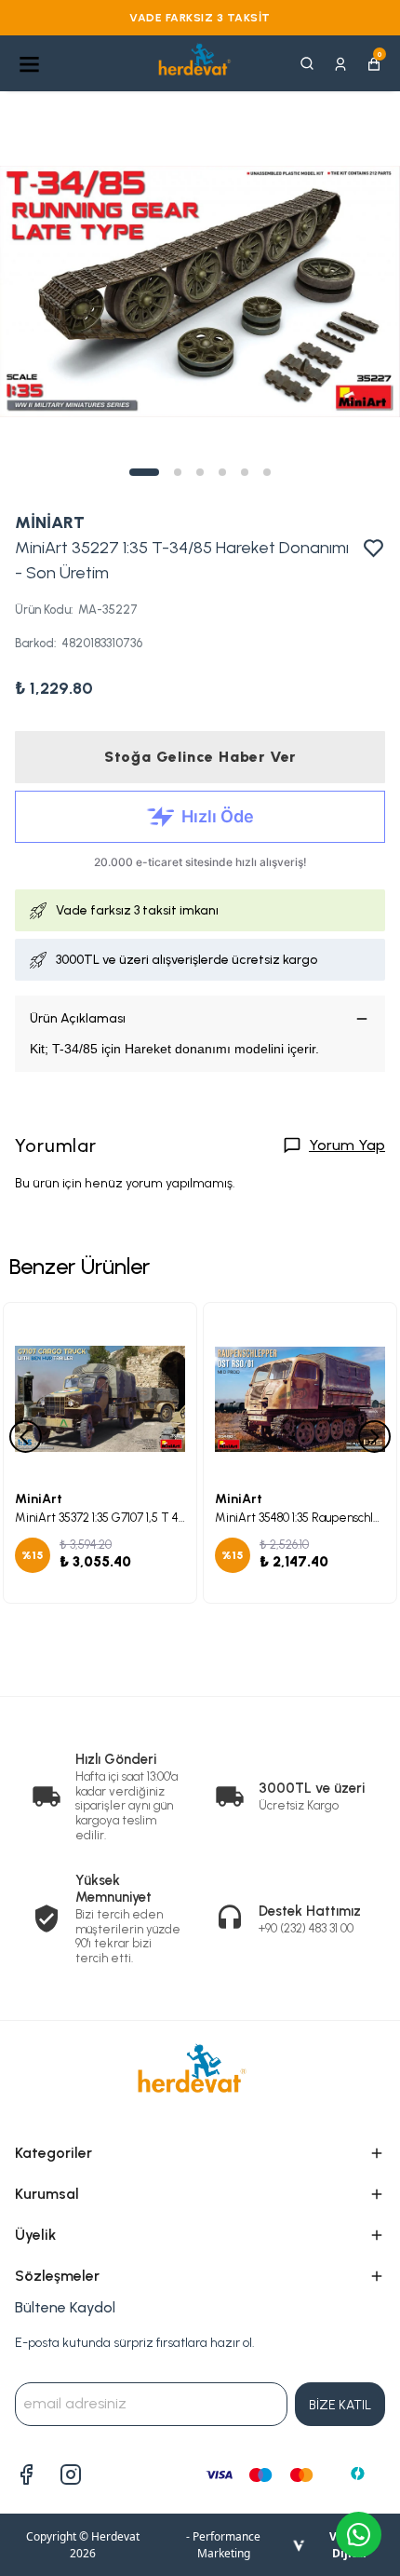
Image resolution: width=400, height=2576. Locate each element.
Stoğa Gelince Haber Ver (200, 757)
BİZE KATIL (340, 2405)
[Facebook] (26, 2474)
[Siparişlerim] (340, 63)
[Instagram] (71, 2474)
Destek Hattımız (310, 1911)
